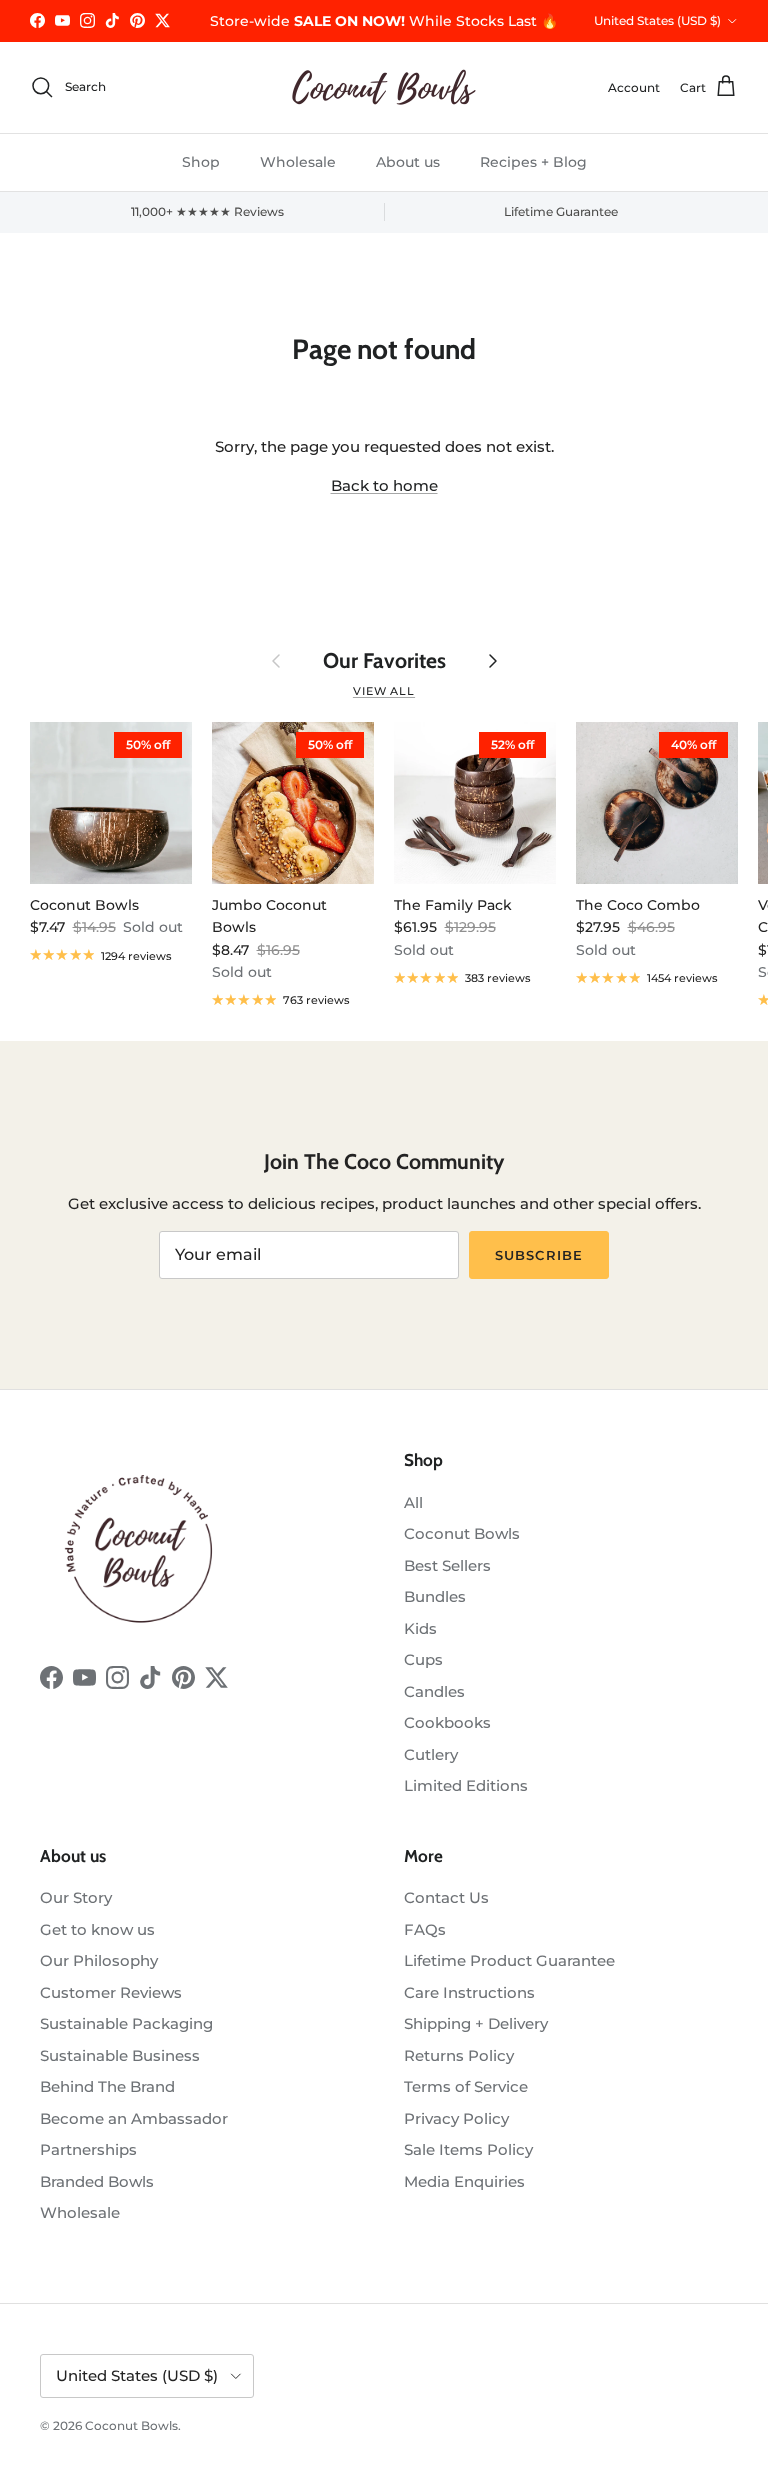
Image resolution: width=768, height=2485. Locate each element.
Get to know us (97, 1929)
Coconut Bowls (462, 1533)
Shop (201, 162)
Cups (423, 1659)
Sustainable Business (120, 2055)
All (413, 1502)
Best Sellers (447, 1565)
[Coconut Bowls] (384, 87)
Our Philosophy (99, 1960)
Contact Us (446, 1897)
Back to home (384, 485)
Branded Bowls (97, 2181)
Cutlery (431, 1754)
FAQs (425, 1929)
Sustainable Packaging (126, 2023)
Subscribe (538, 1255)
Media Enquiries (464, 2181)
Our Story (76, 1897)
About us (408, 162)
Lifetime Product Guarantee (509, 1960)
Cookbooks (447, 1722)
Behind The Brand (107, 2086)
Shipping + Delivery (476, 2023)
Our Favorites (384, 660)
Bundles (435, 1596)
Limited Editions (466, 1785)
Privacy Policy (456, 2118)
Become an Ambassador (134, 2118)
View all (384, 691)
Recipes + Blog (533, 162)
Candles (434, 1691)
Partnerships (88, 2149)
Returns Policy (459, 2055)
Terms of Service (466, 2086)
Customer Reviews (111, 1992)
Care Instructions (469, 1992)
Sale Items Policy (468, 2149)
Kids (420, 1628)
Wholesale (298, 162)
